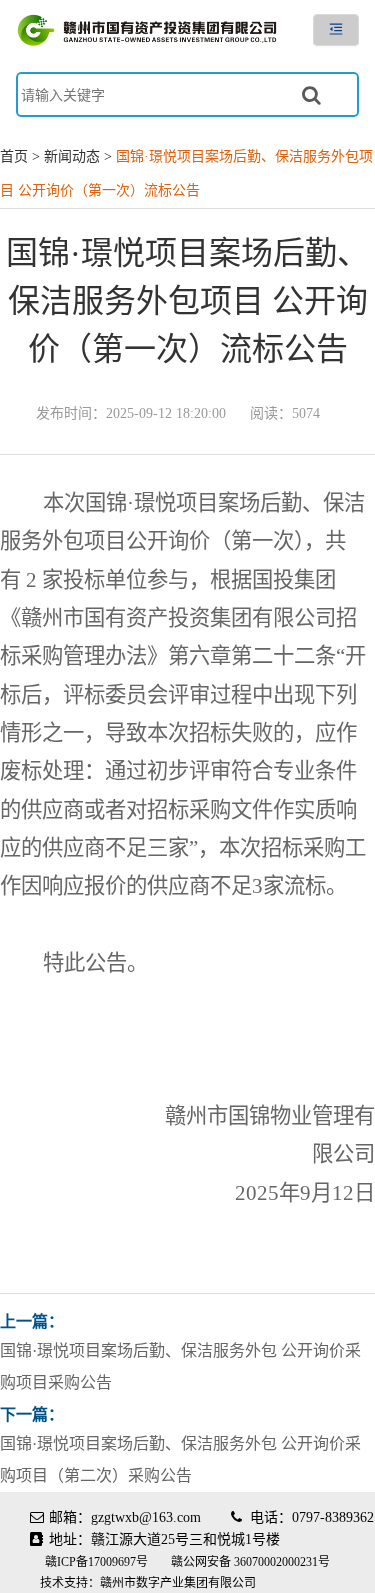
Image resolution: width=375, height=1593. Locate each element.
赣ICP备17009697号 (98, 1562)
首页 (14, 156)
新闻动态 (72, 156)
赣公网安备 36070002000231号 (250, 1562)
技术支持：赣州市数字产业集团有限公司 (148, 1583)
